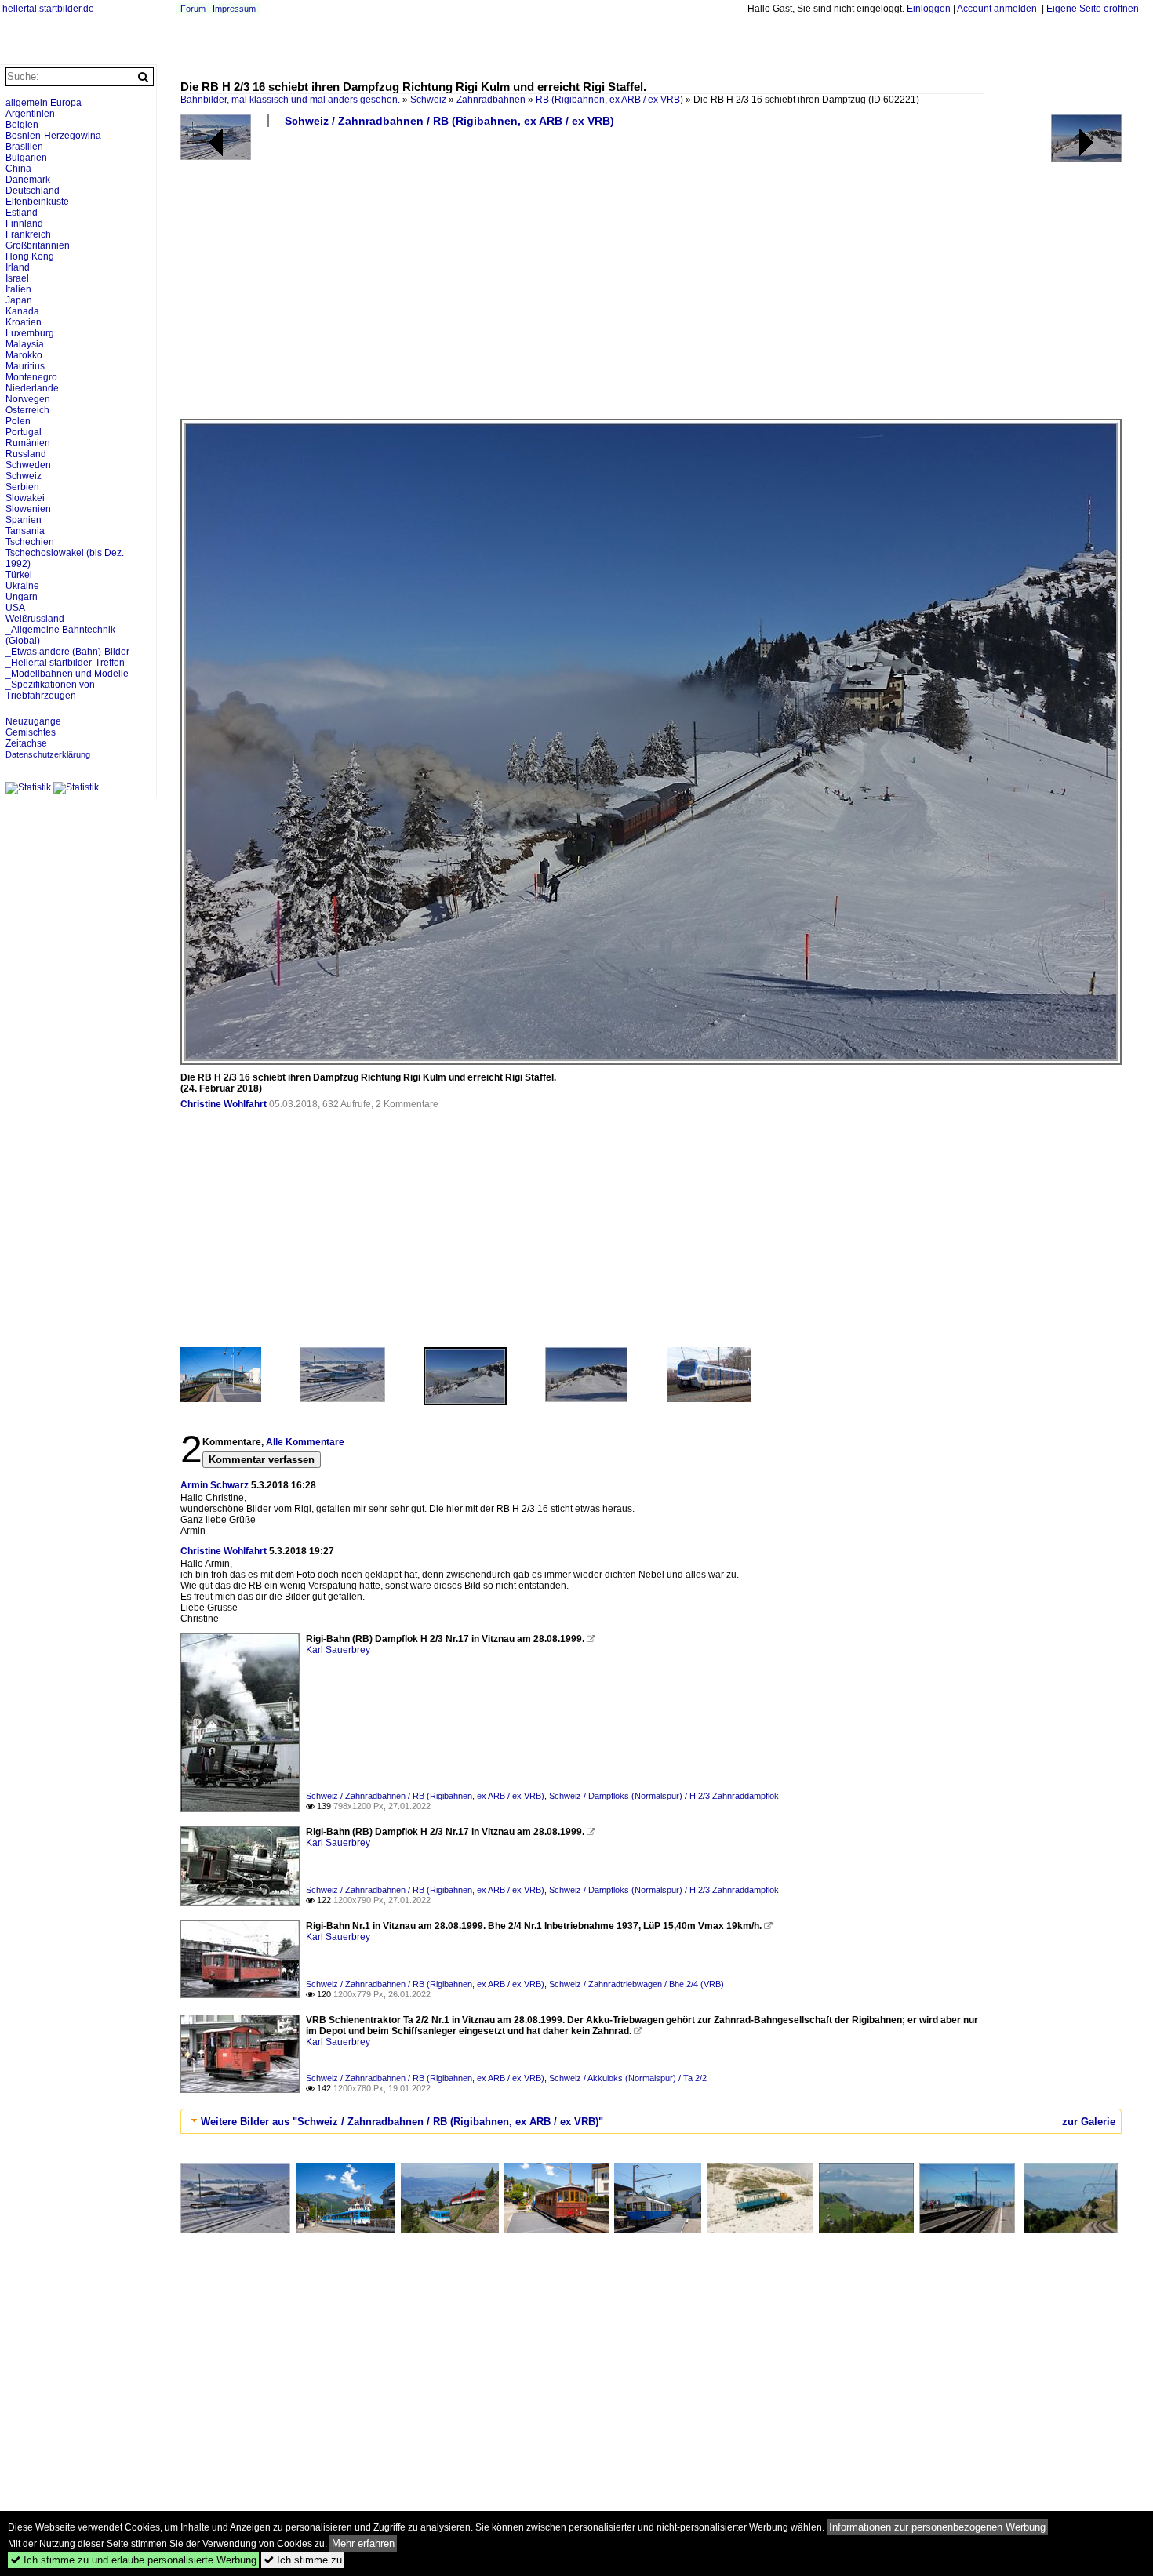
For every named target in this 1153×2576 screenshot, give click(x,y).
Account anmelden (997, 9)
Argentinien (30, 114)
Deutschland (33, 191)
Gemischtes (31, 732)
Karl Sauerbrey (338, 1650)
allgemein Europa (44, 103)
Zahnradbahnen (491, 100)
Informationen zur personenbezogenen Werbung (937, 2527)
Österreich (27, 410)
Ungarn (22, 597)
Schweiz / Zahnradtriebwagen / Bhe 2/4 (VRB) (637, 1984)
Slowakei (25, 498)
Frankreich (28, 234)
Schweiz (428, 100)
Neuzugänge (33, 721)
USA (15, 608)
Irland (18, 267)
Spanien (24, 520)
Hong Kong (30, 256)
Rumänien (28, 443)
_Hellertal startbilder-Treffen (65, 663)
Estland (22, 213)
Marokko (24, 355)
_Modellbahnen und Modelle (67, 674)
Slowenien (28, 509)
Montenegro (31, 377)
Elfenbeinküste (37, 202)
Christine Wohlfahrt (224, 1104)
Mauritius (25, 366)
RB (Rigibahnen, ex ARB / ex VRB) (609, 100)
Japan (19, 300)
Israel (17, 278)
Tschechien (30, 542)
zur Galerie (1089, 2122)
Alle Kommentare (305, 1442)
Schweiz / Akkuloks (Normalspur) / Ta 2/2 (628, 2078)
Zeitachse (26, 743)
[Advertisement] (651, 279)
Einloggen (929, 9)
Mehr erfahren (363, 2543)
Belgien (22, 125)
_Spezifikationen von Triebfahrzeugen (50, 690)
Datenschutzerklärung (48, 754)
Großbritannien (38, 245)
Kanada (22, 311)
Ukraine (22, 586)
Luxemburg (30, 333)
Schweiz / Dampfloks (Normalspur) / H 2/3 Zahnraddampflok (664, 1796)
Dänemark (28, 180)
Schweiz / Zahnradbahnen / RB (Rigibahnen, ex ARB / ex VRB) (449, 121)
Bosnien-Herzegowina (53, 136)
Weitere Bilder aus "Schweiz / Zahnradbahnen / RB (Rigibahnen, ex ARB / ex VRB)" (402, 2122)
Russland (26, 454)
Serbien (22, 487)
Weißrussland (35, 619)
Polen (18, 421)
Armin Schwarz (215, 1485)
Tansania (25, 531)
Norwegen (28, 399)
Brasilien (24, 147)
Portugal (24, 432)
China (18, 169)
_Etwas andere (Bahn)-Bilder (67, 652)
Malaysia (25, 344)
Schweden (28, 465)
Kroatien (24, 322)
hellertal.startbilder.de (48, 9)
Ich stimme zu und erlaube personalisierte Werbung (133, 2560)
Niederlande (32, 388)
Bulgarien (26, 158)
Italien (18, 289)
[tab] (651, 2121)
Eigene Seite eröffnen (1093, 9)
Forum (193, 9)
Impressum (234, 9)
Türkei (19, 575)
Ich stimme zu (303, 2560)
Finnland (24, 223)
